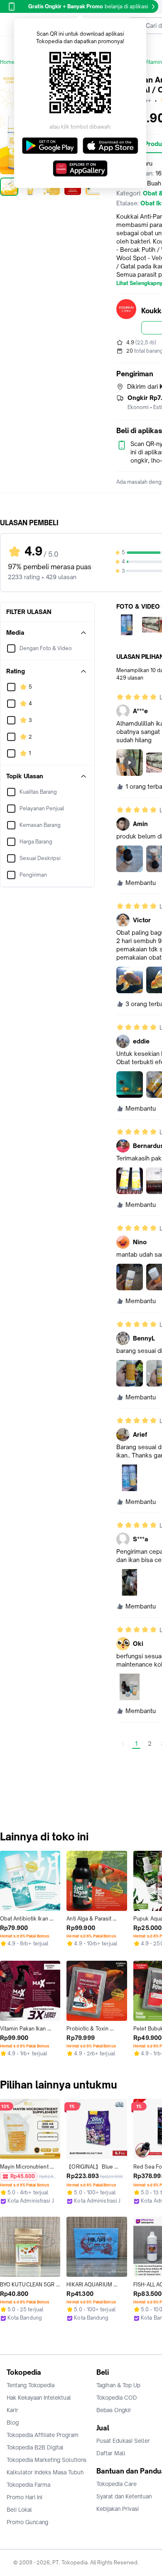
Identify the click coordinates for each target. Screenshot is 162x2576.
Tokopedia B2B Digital (35, 2447)
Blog (13, 2422)
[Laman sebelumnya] (123, 1744)
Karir (12, 2410)
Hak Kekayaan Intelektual (39, 2398)
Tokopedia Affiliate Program (43, 2435)
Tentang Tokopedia (31, 2385)
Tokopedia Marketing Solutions (47, 2460)
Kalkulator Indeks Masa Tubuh (45, 2472)
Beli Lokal (19, 2510)
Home (7, 62)
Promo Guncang (27, 2522)
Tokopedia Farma (28, 2485)
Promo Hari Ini (25, 2497)
